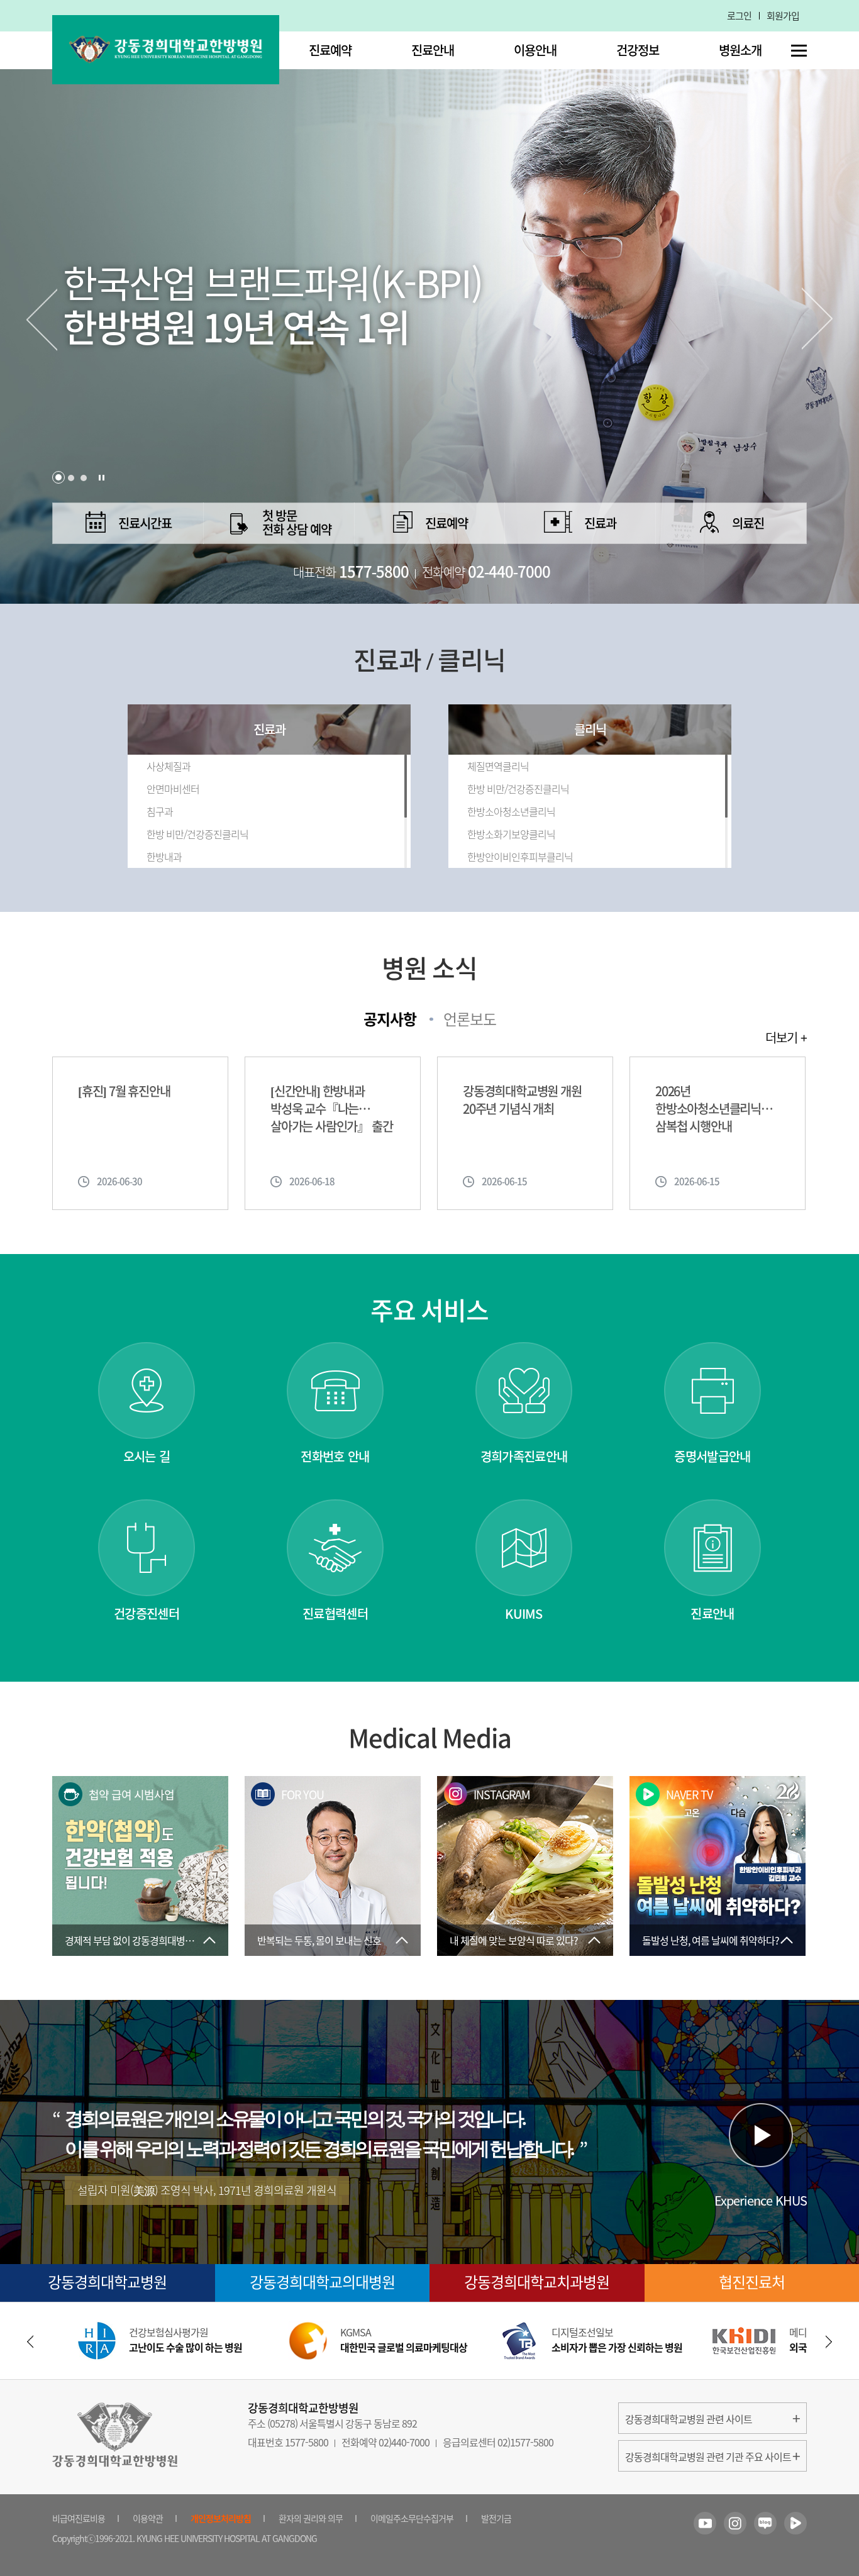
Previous (41, 319)
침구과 (160, 811)
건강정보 (638, 50)
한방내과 (164, 857)
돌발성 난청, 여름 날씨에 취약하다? (711, 1940)
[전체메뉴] (799, 51)
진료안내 (433, 50)
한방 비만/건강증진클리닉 (197, 834)
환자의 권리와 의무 (311, 2518)
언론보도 (470, 1019)
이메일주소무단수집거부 (412, 2518)
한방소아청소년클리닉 (511, 811)
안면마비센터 (173, 789)
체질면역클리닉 (498, 766)
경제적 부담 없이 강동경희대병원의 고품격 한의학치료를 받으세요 (147, 1940)
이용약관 (148, 2518)
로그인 (739, 16)
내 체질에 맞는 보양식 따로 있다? (514, 1940)
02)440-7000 (404, 2442)
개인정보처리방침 (221, 2518)
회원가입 (783, 16)
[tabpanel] (429, 302)
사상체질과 (169, 766)
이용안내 (535, 50)
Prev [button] (30, 2342)
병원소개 (740, 50)
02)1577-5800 (525, 2442)
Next (818, 319)
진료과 (600, 523)
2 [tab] (71, 478)
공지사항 (390, 1019)
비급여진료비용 (79, 2518)
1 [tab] (58, 477)
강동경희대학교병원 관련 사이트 (689, 2419)
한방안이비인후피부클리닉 (520, 857)
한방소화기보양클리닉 (511, 834)
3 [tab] (84, 478)
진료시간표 (145, 523)
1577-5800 (307, 2442)
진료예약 (330, 50)
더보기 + (786, 1038)
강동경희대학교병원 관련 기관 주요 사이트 (708, 2457)
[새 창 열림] (705, 2523)
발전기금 (496, 2518)
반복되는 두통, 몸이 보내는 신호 (319, 1940)
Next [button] (829, 2342)
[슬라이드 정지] (102, 478)
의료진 (748, 523)
